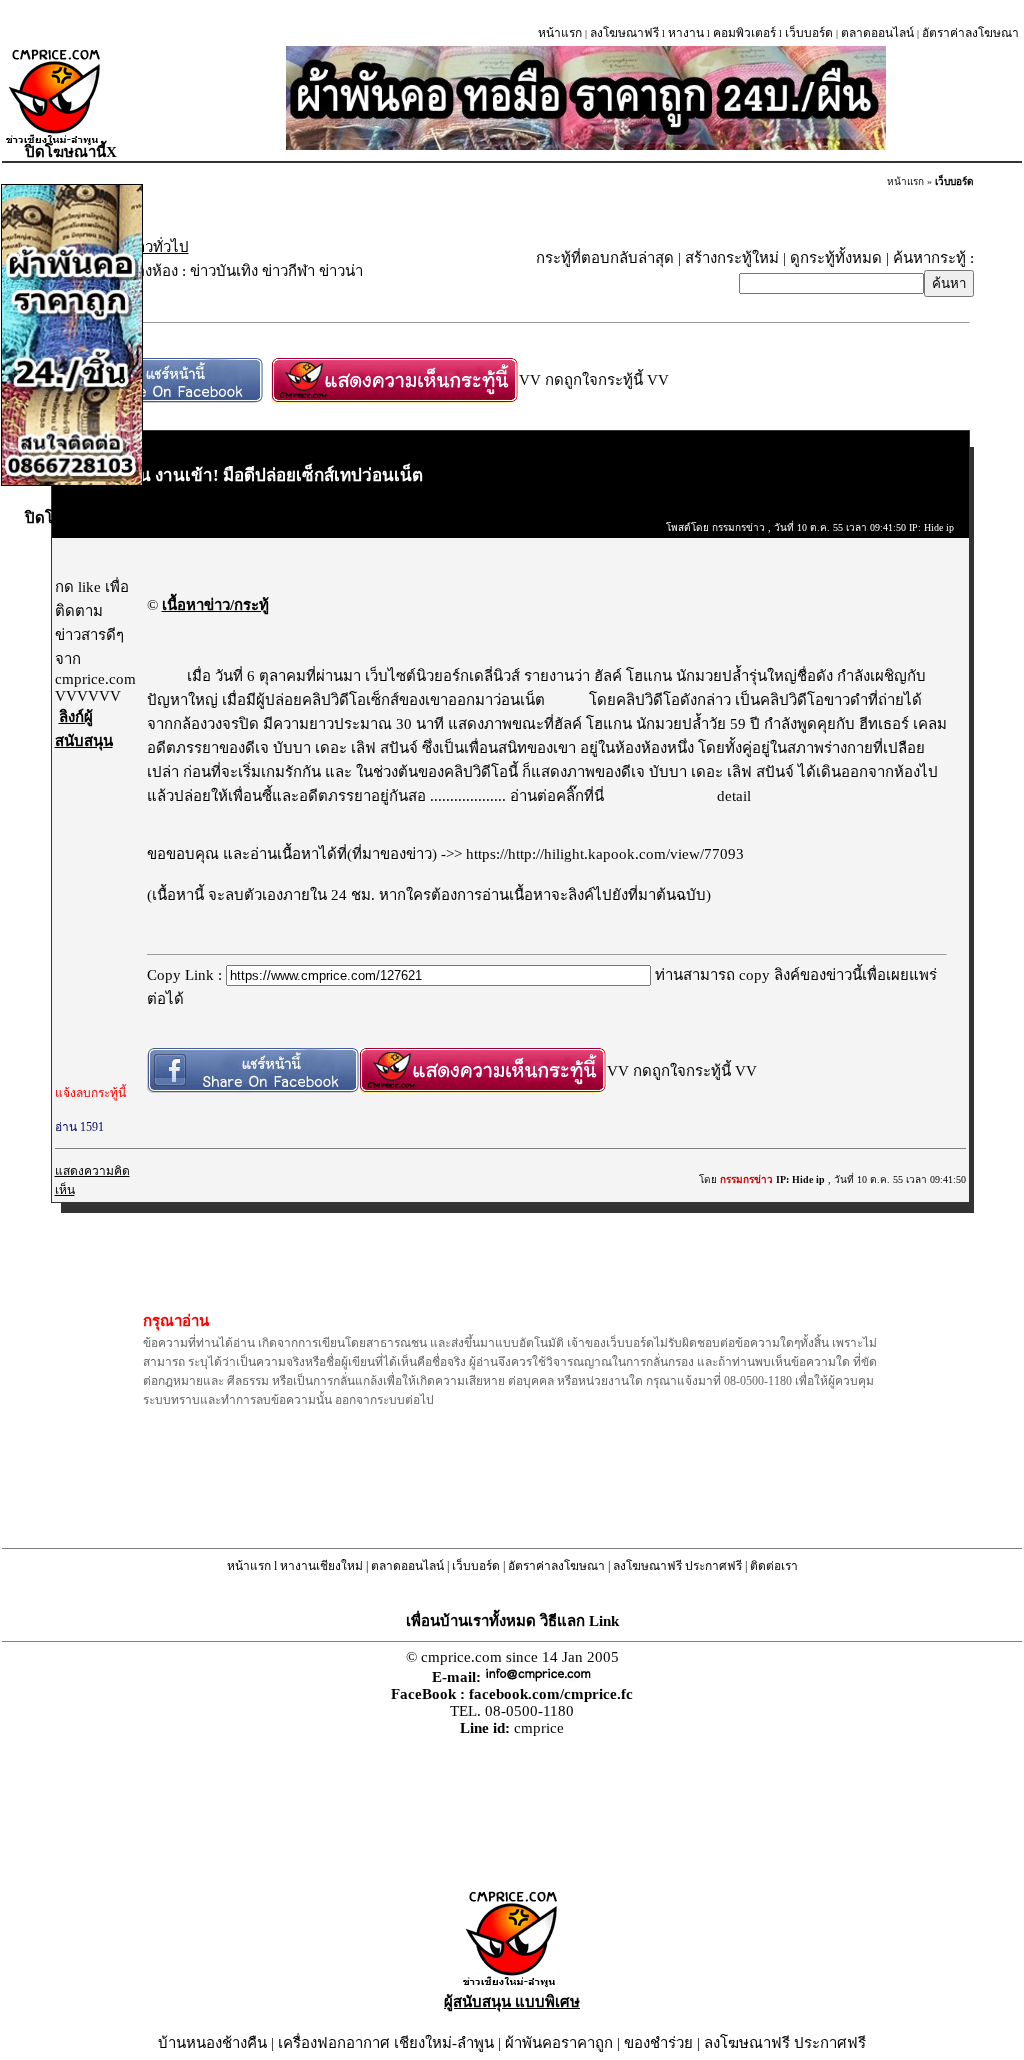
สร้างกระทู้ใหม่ (732, 258)
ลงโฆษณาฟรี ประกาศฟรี (677, 1566)
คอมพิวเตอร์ (744, 33)
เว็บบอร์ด (809, 33)
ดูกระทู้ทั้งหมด (836, 258)
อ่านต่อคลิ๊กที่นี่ (559, 796)
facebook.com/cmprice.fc (551, 1694)
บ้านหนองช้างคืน (212, 2043)
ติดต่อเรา (774, 1566)
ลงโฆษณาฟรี (624, 33)
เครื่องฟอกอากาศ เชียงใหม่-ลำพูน (386, 2043)
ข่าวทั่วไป (158, 247)
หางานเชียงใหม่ (321, 1566)
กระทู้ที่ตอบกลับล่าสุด (605, 258)
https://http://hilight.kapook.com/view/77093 (605, 854)
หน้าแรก (560, 33)
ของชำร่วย (658, 2043)
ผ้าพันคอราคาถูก (559, 2043)
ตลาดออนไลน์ (877, 33)
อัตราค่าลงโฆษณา (970, 33)
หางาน (686, 33)
